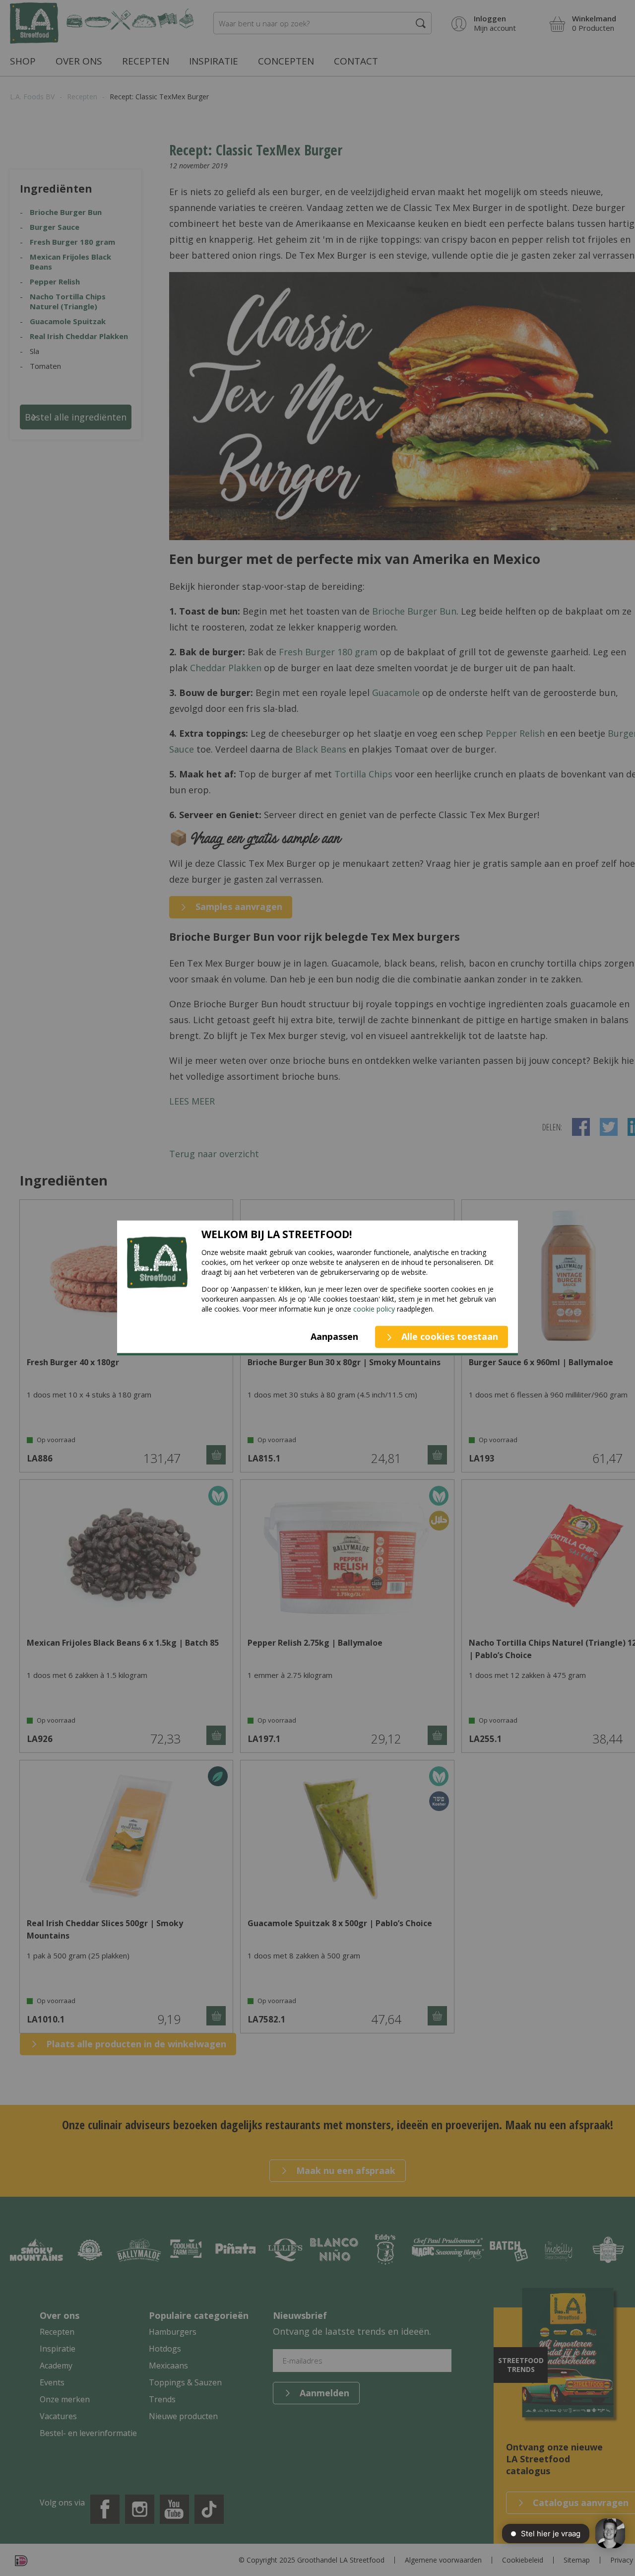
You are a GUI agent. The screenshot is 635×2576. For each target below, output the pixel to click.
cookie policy (374, 1309)
